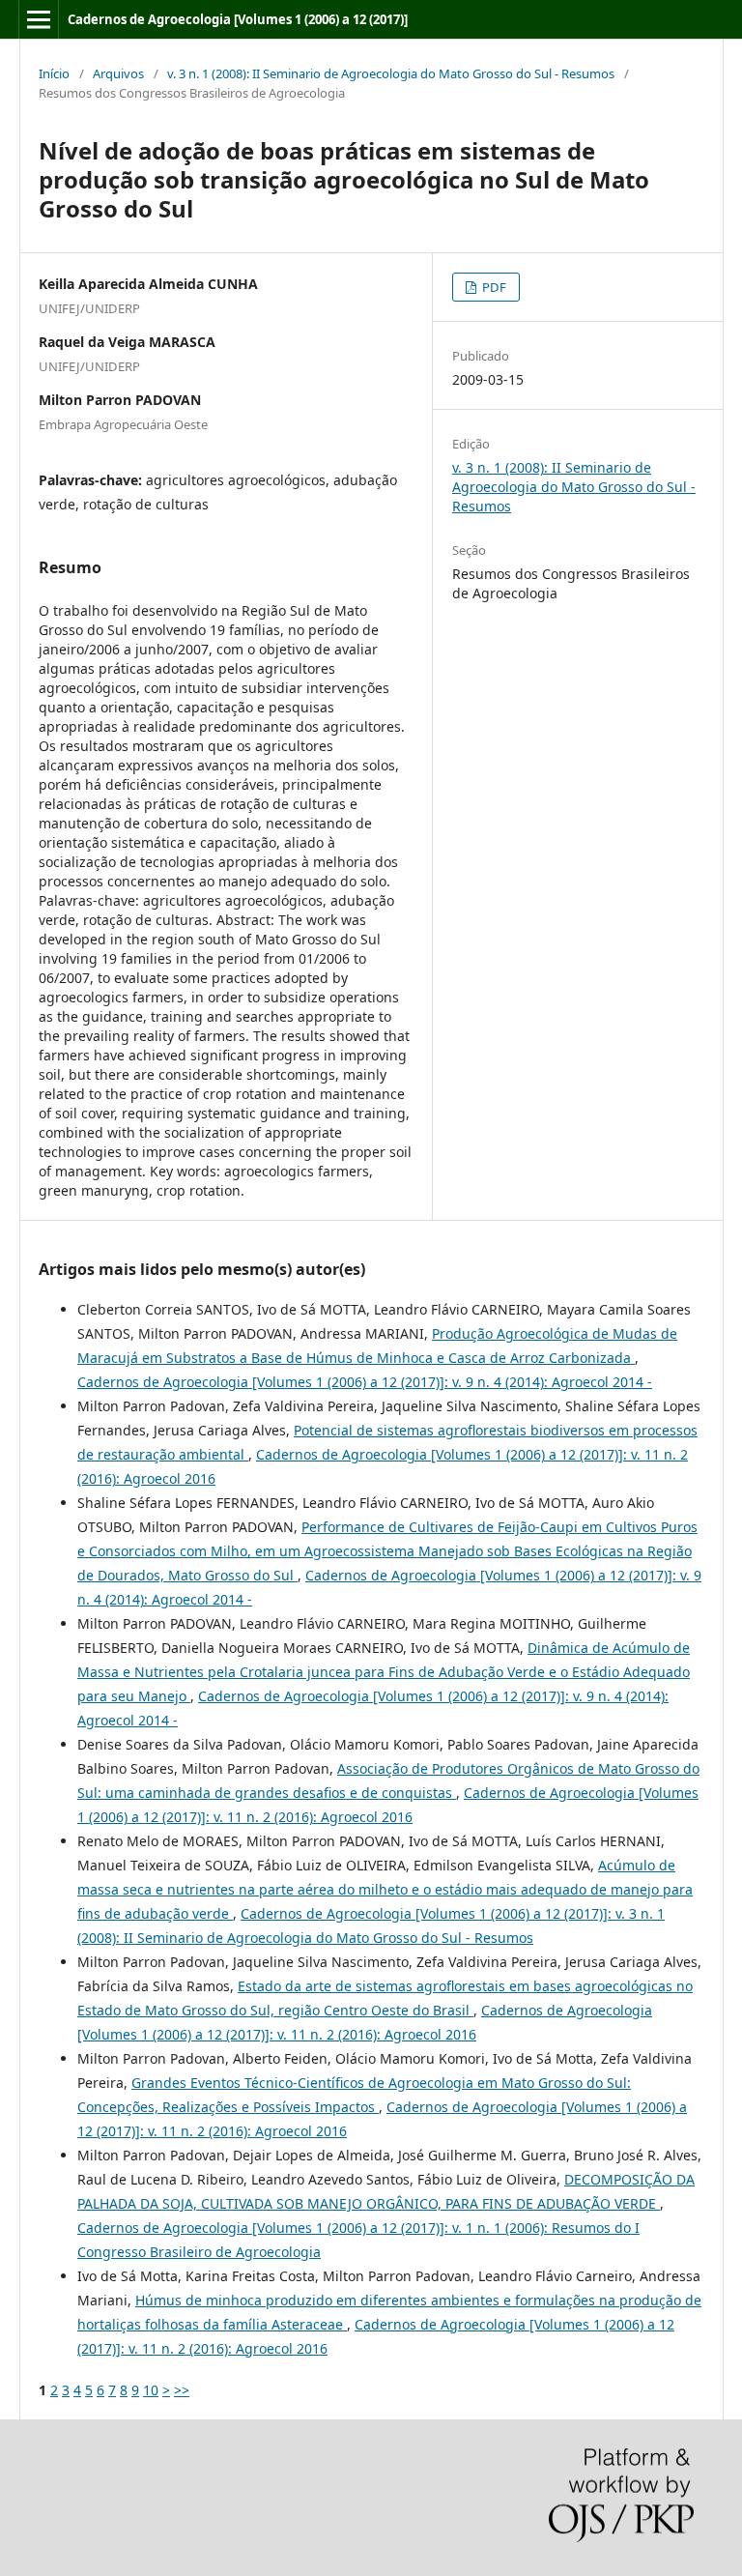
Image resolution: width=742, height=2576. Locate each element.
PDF (493, 287)
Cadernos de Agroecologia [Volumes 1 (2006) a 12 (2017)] (238, 19)
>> (182, 2390)
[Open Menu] (39, 19)
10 (151, 2390)
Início (54, 73)
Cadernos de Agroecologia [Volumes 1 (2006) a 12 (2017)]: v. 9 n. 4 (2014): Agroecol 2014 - (365, 1382)
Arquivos (118, 73)
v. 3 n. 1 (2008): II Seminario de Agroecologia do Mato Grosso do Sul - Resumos (391, 73)
